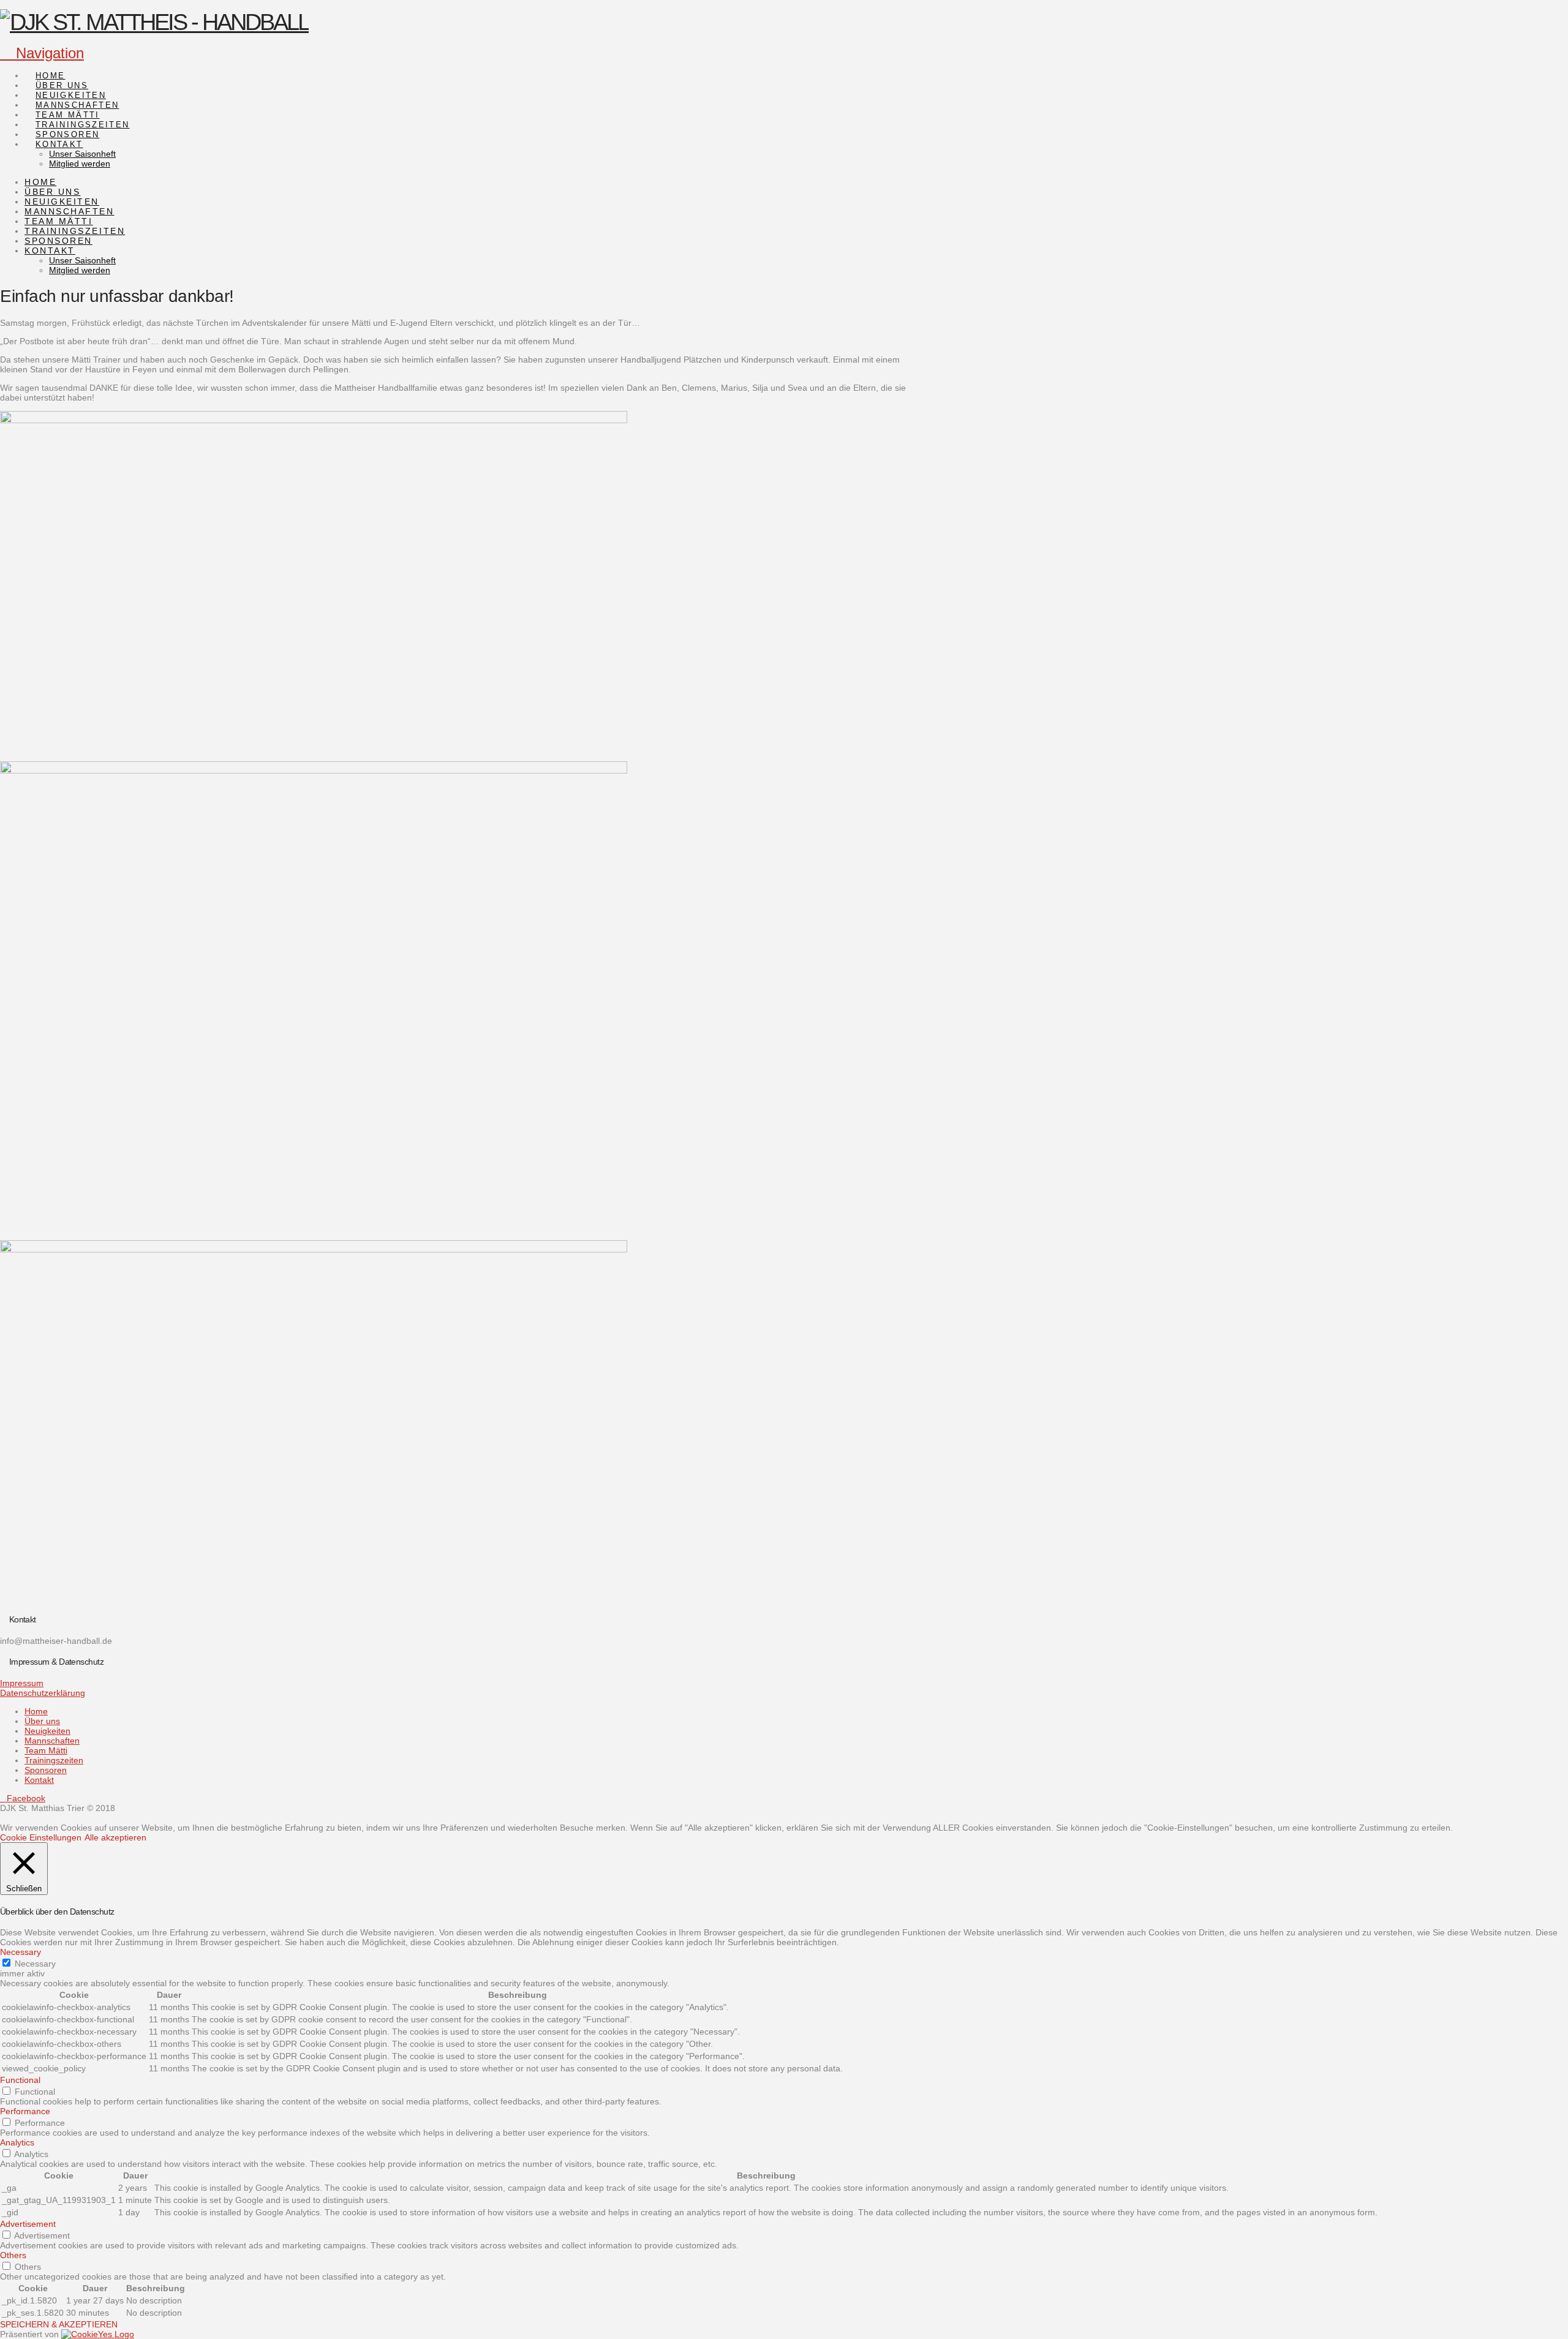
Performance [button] (25, 2111)
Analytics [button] (17, 2142)
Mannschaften (52, 1741)
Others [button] (13, 2255)
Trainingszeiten (54, 1760)
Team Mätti (46, 1750)
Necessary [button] (21, 1952)
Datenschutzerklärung (43, 1693)
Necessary (35, 1964)
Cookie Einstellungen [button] (41, 1837)
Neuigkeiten (47, 1731)
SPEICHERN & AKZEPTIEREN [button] (59, 2324)
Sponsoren (46, 1770)
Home (36, 1711)
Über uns (42, 1721)
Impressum (22, 1683)
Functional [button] (20, 2080)
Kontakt (39, 1780)
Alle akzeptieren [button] (115, 1837)
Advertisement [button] (28, 2224)
